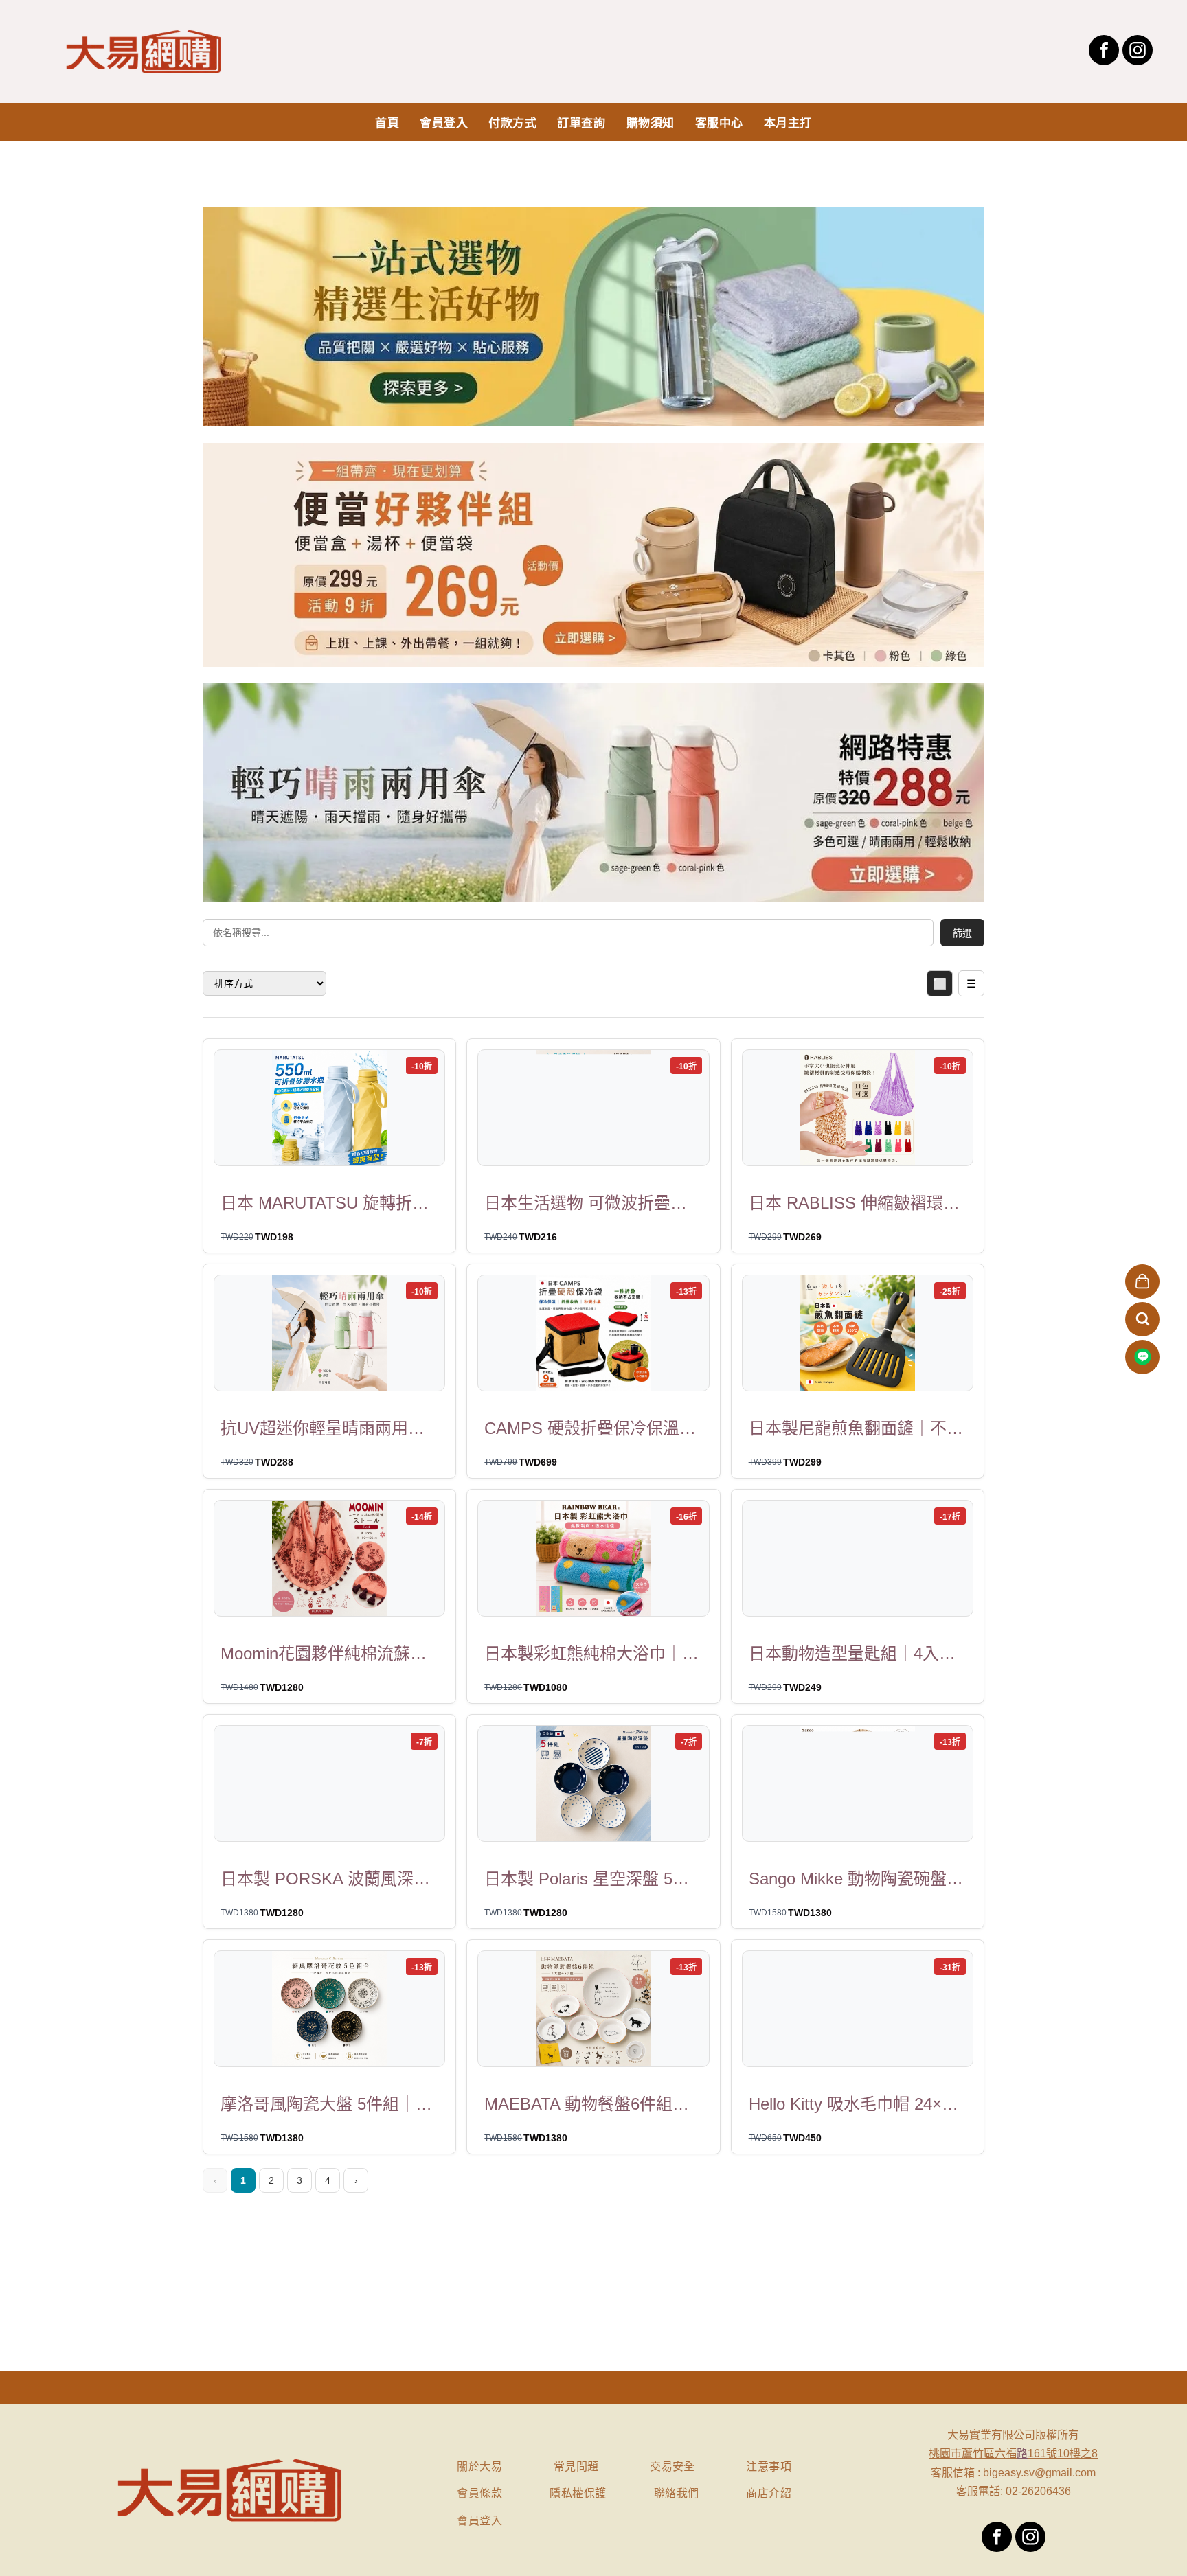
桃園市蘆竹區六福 (973, 2453)
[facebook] (1104, 52)
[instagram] (1138, 52)
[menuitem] (387, 122)
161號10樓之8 (1063, 2453)
